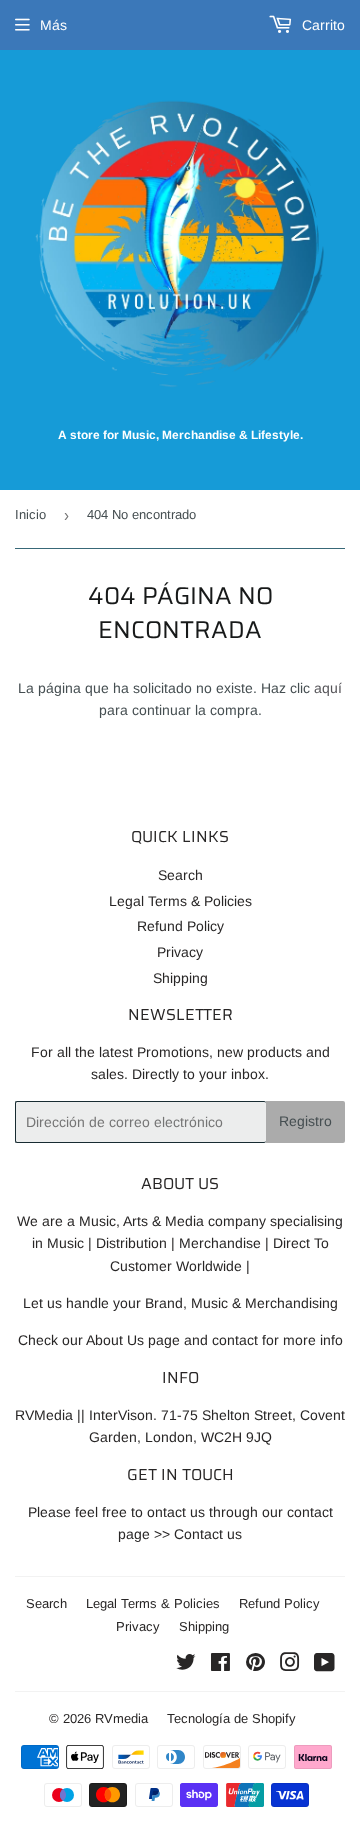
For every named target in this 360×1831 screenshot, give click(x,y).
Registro (305, 1121)
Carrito (321, 25)
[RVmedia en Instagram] (290, 1665)
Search (180, 875)
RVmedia (121, 1718)
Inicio (30, 514)
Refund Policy (180, 926)
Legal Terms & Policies (180, 901)
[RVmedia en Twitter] (186, 1665)
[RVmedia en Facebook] (220, 1665)
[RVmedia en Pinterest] (255, 1665)
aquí (328, 688)
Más (53, 25)
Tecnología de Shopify (231, 1718)
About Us (115, 1340)
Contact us (208, 1534)
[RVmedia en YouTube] (324, 1665)
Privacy (180, 952)
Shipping (180, 978)
